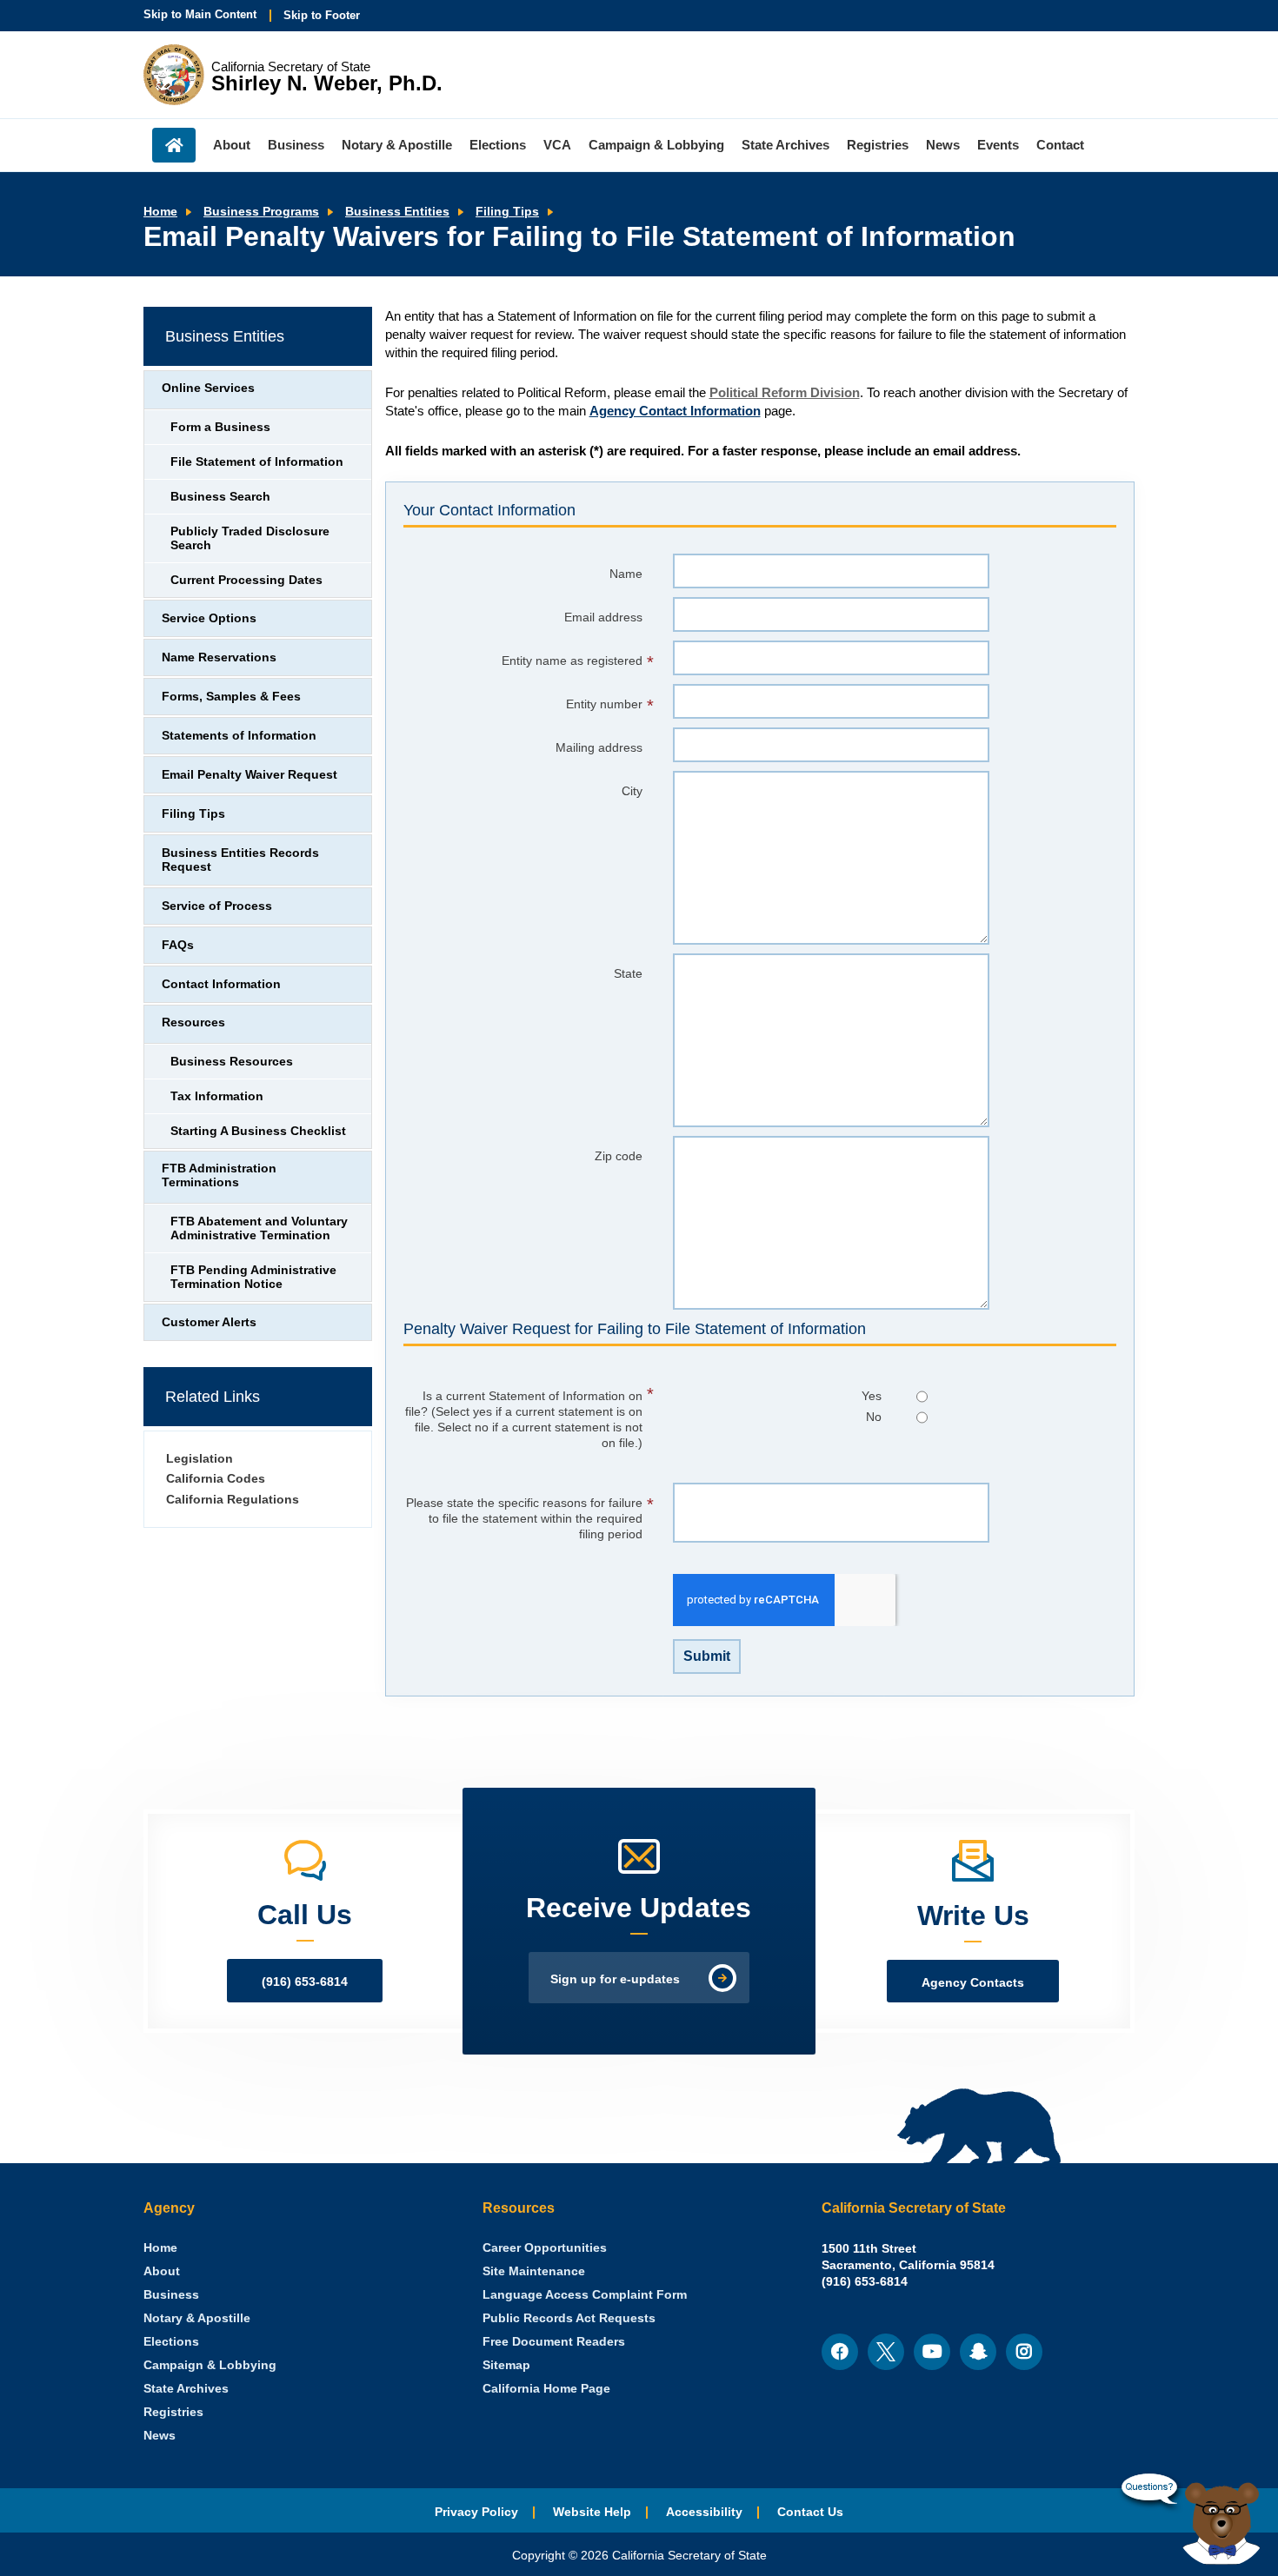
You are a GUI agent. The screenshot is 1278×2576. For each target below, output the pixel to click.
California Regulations (233, 1500)
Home (160, 212)
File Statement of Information (257, 462)
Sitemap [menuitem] (506, 2365)
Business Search (220, 497)
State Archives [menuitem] (785, 145)
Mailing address (599, 748)
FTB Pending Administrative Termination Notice (253, 1277)
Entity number (604, 704)
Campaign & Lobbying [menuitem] (656, 145)
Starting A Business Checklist (258, 1131)
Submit (707, 1656)
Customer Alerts (209, 1322)
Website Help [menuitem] (592, 2512)
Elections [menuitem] (498, 145)
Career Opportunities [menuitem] (545, 2248)
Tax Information (217, 1096)
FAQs (178, 945)
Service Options (209, 618)
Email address (603, 617)
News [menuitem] (943, 145)
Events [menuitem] (998, 145)
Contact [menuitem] (1060, 145)
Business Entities (397, 212)
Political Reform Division (785, 392)
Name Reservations (219, 657)
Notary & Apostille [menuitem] (397, 145)
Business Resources (232, 1062)
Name (626, 574)
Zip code (619, 1156)
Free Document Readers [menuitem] (554, 2342)
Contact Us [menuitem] (810, 2512)
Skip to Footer (322, 15)
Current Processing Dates (246, 580)
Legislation (200, 1459)
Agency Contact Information (675, 411)
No (874, 1417)
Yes (872, 1396)
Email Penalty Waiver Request (250, 775)
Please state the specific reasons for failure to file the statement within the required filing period (524, 1519)
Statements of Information (239, 736)
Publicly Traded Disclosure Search (250, 538)
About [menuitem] (232, 145)
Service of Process (217, 906)
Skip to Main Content (200, 14)
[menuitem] (160, 2248)
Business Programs (261, 212)
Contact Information (221, 984)
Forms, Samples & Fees (231, 697)
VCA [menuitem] (557, 145)
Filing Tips (507, 212)
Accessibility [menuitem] (704, 2512)
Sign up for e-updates (615, 1979)
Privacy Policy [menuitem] (476, 2512)
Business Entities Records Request (240, 860)
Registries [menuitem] (878, 145)
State (628, 974)
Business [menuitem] (296, 145)
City (632, 791)
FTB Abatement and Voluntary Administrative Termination (259, 1228)
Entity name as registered (572, 661)
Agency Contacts (973, 1983)
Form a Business (220, 427)
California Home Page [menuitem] (546, 2389)
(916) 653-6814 (305, 1982)
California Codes (216, 1479)
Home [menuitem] (174, 145)
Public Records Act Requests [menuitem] (569, 2318)
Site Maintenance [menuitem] (534, 2271)
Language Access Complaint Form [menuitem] (585, 2295)
